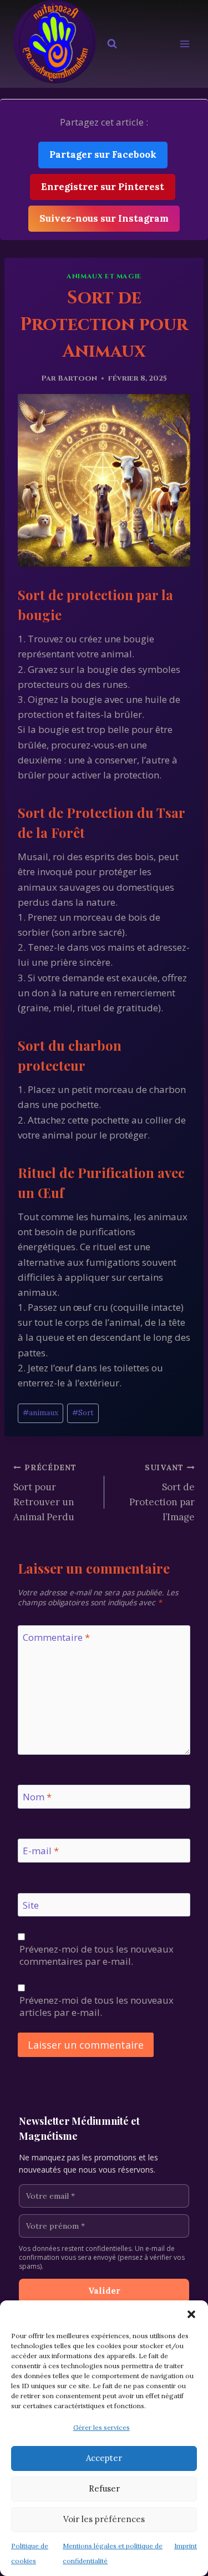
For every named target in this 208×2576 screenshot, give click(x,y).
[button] (191, 2314)
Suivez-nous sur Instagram (104, 218)
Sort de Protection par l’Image (162, 1493)
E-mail (41, 1851)
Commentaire (56, 1638)
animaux (40, 1412)
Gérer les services (102, 2427)
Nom (37, 1797)
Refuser (104, 2488)
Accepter (104, 2458)
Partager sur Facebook (103, 154)
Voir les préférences (104, 2519)
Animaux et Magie (104, 276)
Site (31, 1905)
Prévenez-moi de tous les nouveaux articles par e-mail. (97, 2006)
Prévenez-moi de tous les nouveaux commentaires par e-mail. (97, 1955)
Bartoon (77, 378)
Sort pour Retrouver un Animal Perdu (45, 1493)
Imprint (186, 2546)
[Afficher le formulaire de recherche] (112, 44)
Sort (83, 1412)
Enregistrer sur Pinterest (103, 187)
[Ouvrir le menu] (184, 44)
